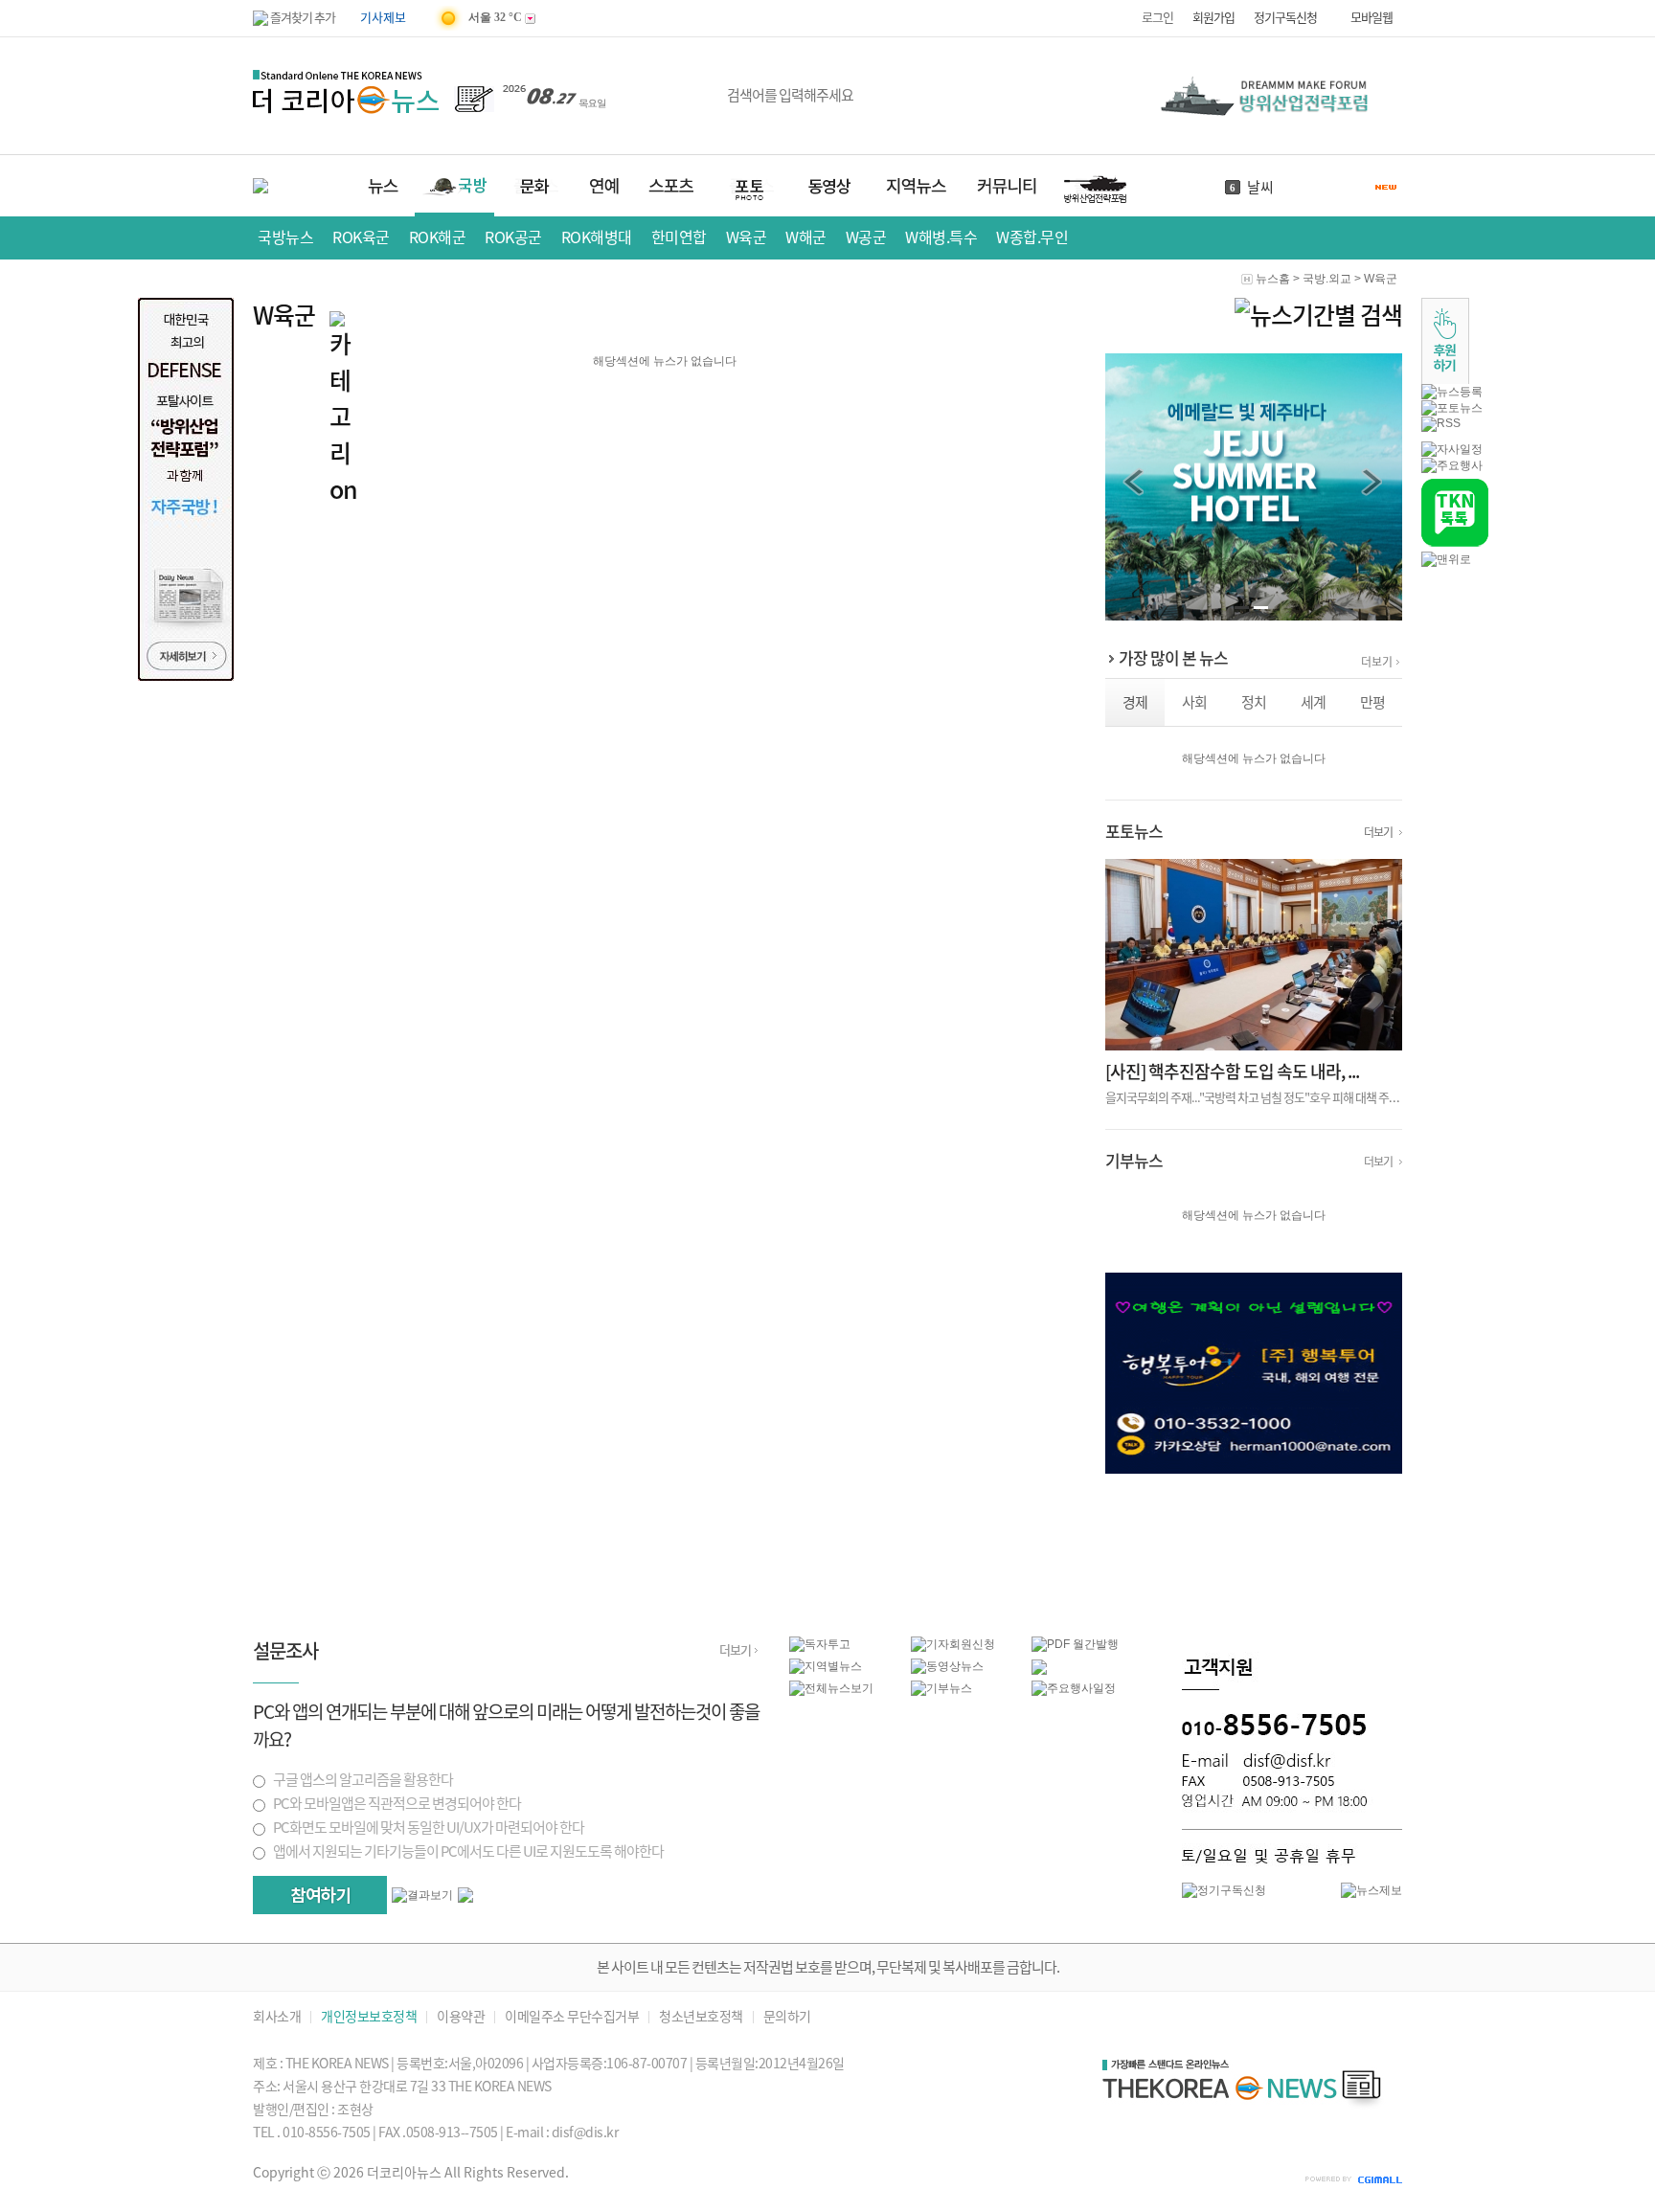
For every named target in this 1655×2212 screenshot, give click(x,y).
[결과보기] (422, 1896)
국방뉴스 (285, 237)
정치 (1254, 702)
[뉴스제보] (1372, 1890)
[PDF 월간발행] (1075, 1644)
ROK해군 (438, 237)
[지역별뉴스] (826, 1666)
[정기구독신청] (1224, 1890)
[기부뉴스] (941, 1688)
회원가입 (1213, 18)
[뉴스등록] (1452, 392)
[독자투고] (820, 1644)
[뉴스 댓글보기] (1039, 1671)
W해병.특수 (941, 237)
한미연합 (679, 237)
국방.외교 (1327, 279)
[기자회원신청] (972, 1645)
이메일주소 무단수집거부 (572, 2017)
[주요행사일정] (1074, 1688)
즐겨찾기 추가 (302, 18)
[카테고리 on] (346, 410)
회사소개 (277, 2017)
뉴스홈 (1273, 279)
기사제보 (383, 18)
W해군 (806, 237)
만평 (1372, 702)
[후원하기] (1445, 380)
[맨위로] (1446, 559)
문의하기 (787, 2017)
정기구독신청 (1285, 18)
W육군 (747, 237)
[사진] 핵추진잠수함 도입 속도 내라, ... (1232, 1072)
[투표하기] (320, 1895)
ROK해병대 (597, 237)
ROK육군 (361, 237)
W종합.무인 (1032, 237)
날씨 (1260, 187)
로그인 (1157, 18)
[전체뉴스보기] (831, 1688)
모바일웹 (1372, 18)
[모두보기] (465, 1899)
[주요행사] (1452, 465)
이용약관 (461, 2017)
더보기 (1377, 662)
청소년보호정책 (701, 2017)
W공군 (866, 237)
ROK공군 (513, 237)
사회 (1194, 702)
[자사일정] (1452, 449)
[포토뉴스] (1452, 408)
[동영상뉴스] (947, 1666)
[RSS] (1441, 423)
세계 (1313, 702)
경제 (1135, 702)
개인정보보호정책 (369, 2017)
